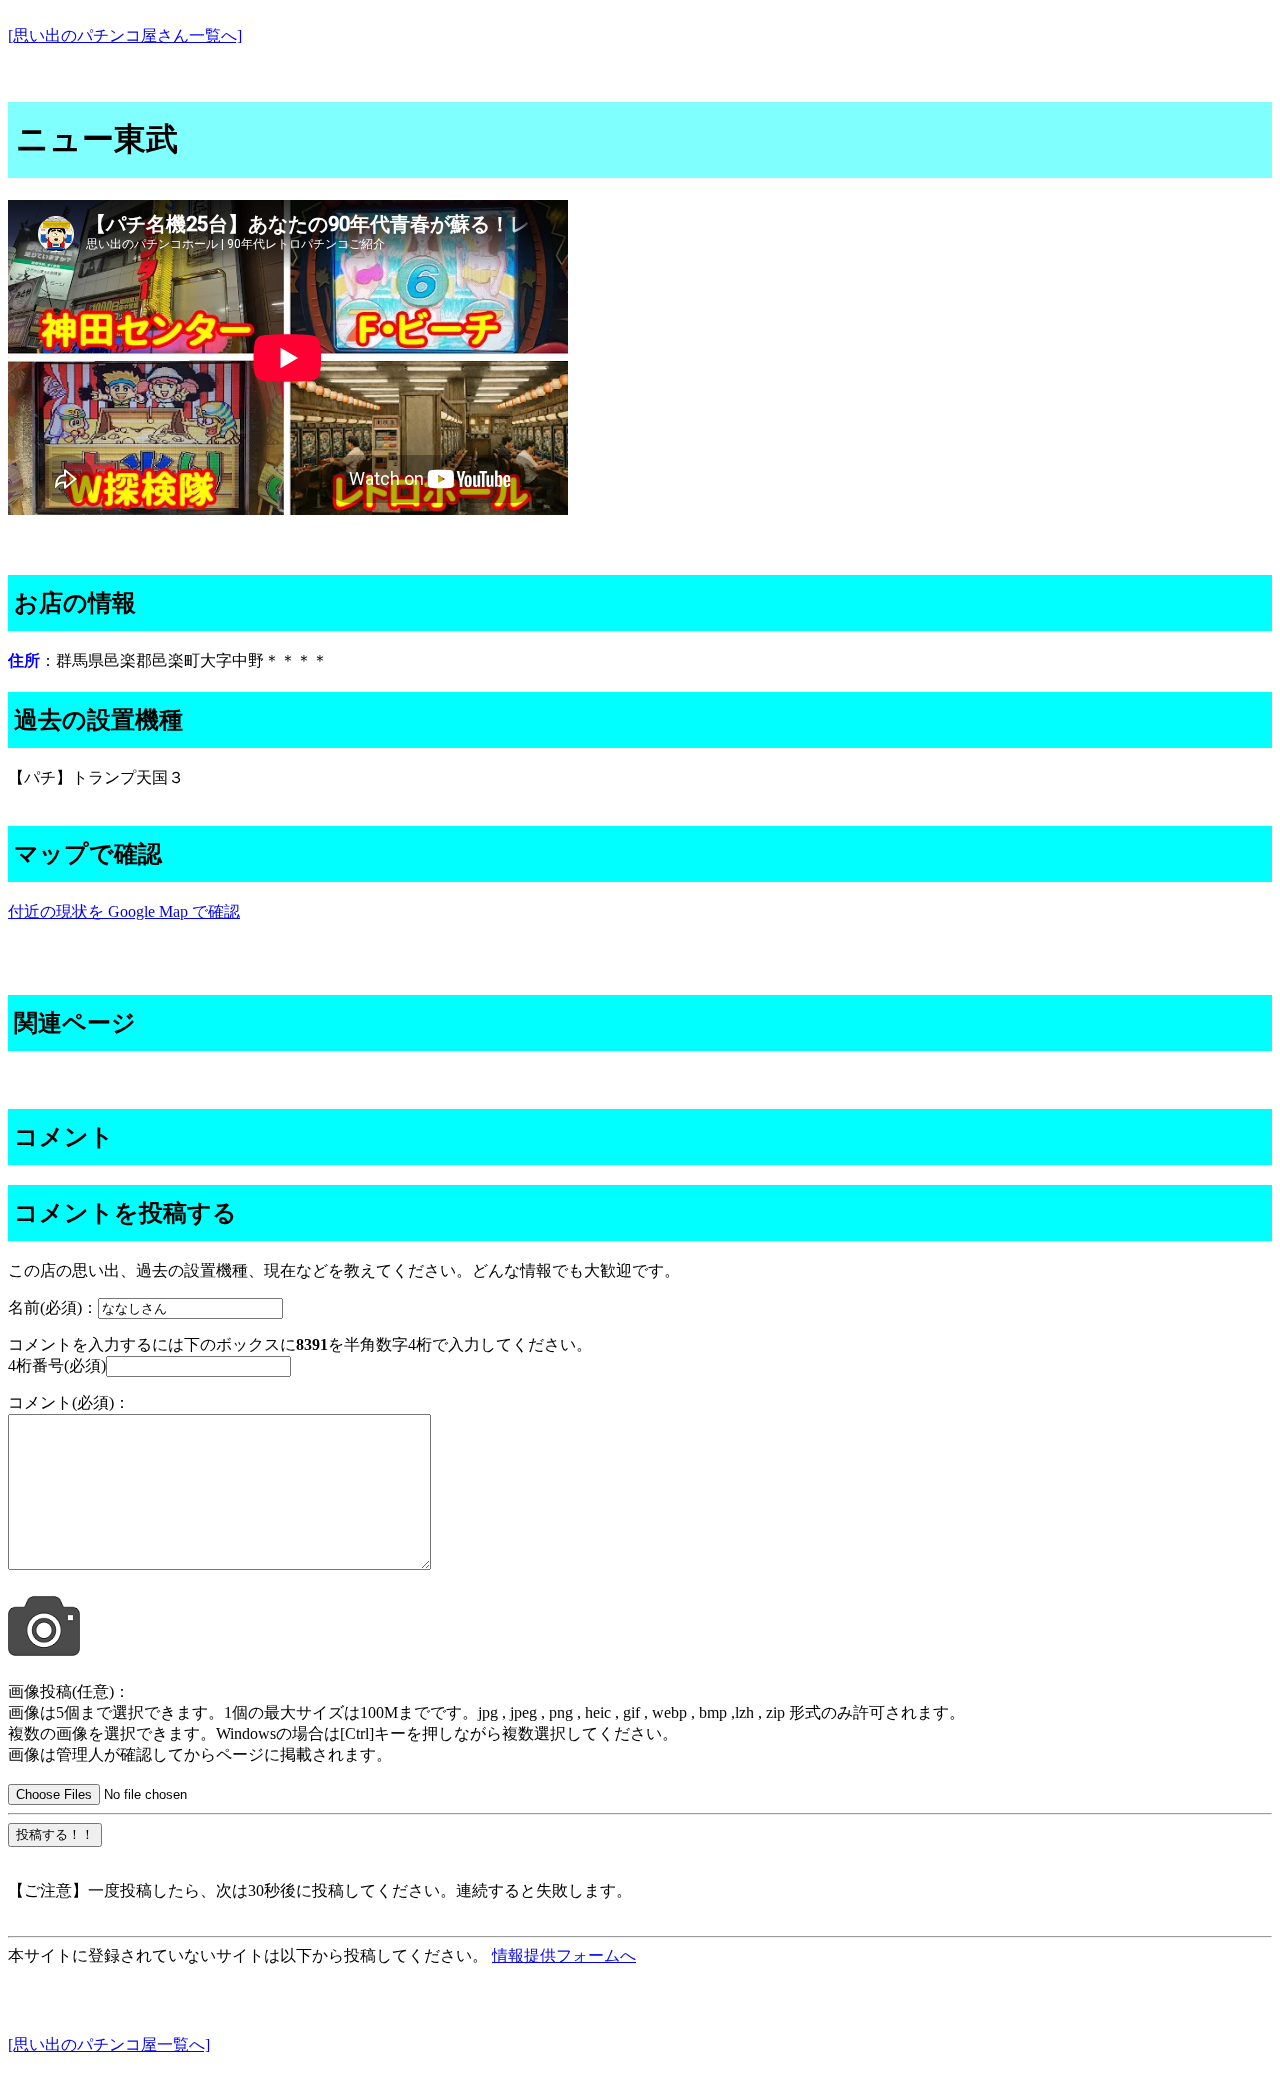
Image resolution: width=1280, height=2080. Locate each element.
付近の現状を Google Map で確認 (124, 911)
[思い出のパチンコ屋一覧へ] (109, 2044)
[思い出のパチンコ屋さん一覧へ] (125, 35)
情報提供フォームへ (564, 1955)
